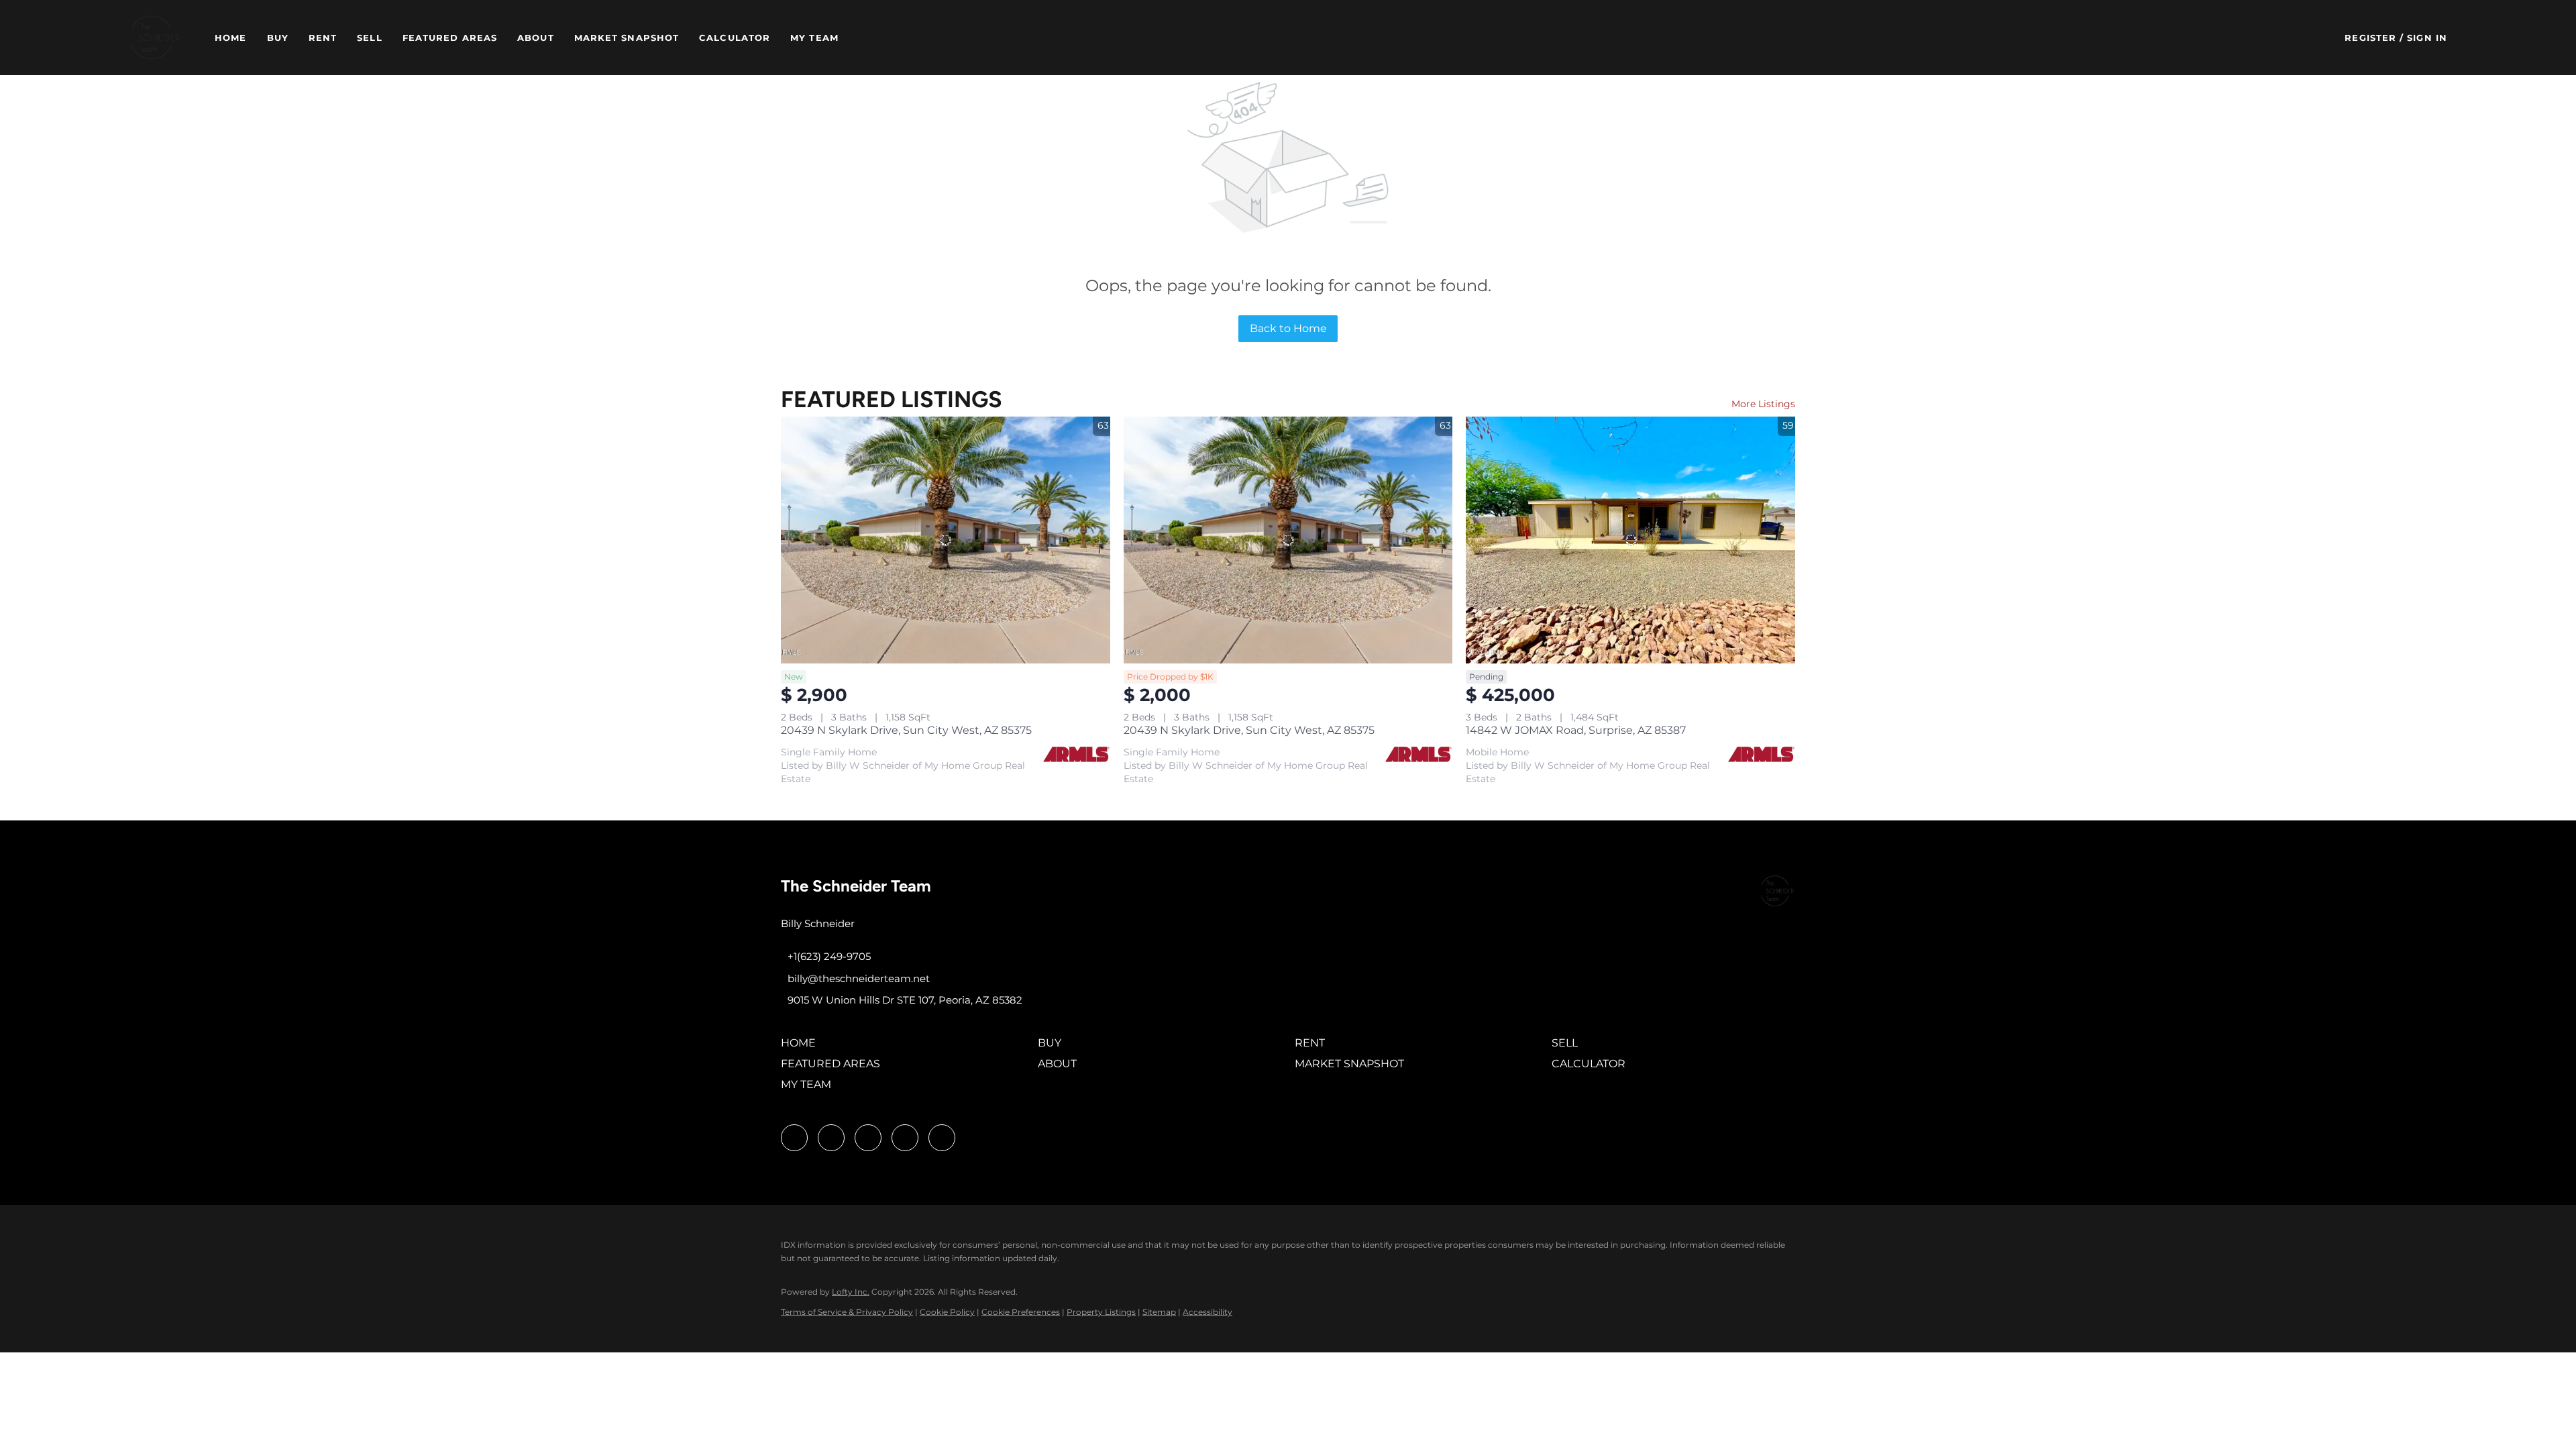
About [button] (536, 38)
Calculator (735, 38)
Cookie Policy (947, 1312)
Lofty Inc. (851, 1292)
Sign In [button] (2427, 38)
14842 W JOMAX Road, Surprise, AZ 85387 (1576, 730)
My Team (814, 38)
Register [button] (2370, 38)
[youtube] (905, 1138)
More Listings (1763, 404)
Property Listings (1101, 1312)
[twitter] (868, 1138)
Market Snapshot (627, 38)
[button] (155, 38)
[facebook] (794, 1138)
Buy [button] (278, 38)
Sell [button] (369, 38)
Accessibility (1207, 1312)
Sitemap (1159, 1312)
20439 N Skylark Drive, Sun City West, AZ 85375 (906, 730)
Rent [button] (323, 38)
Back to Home (1288, 328)
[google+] (942, 1138)
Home (230, 38)
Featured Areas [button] (450, 38)
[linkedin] (831, 1138)
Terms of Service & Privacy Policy (847, 1312)
